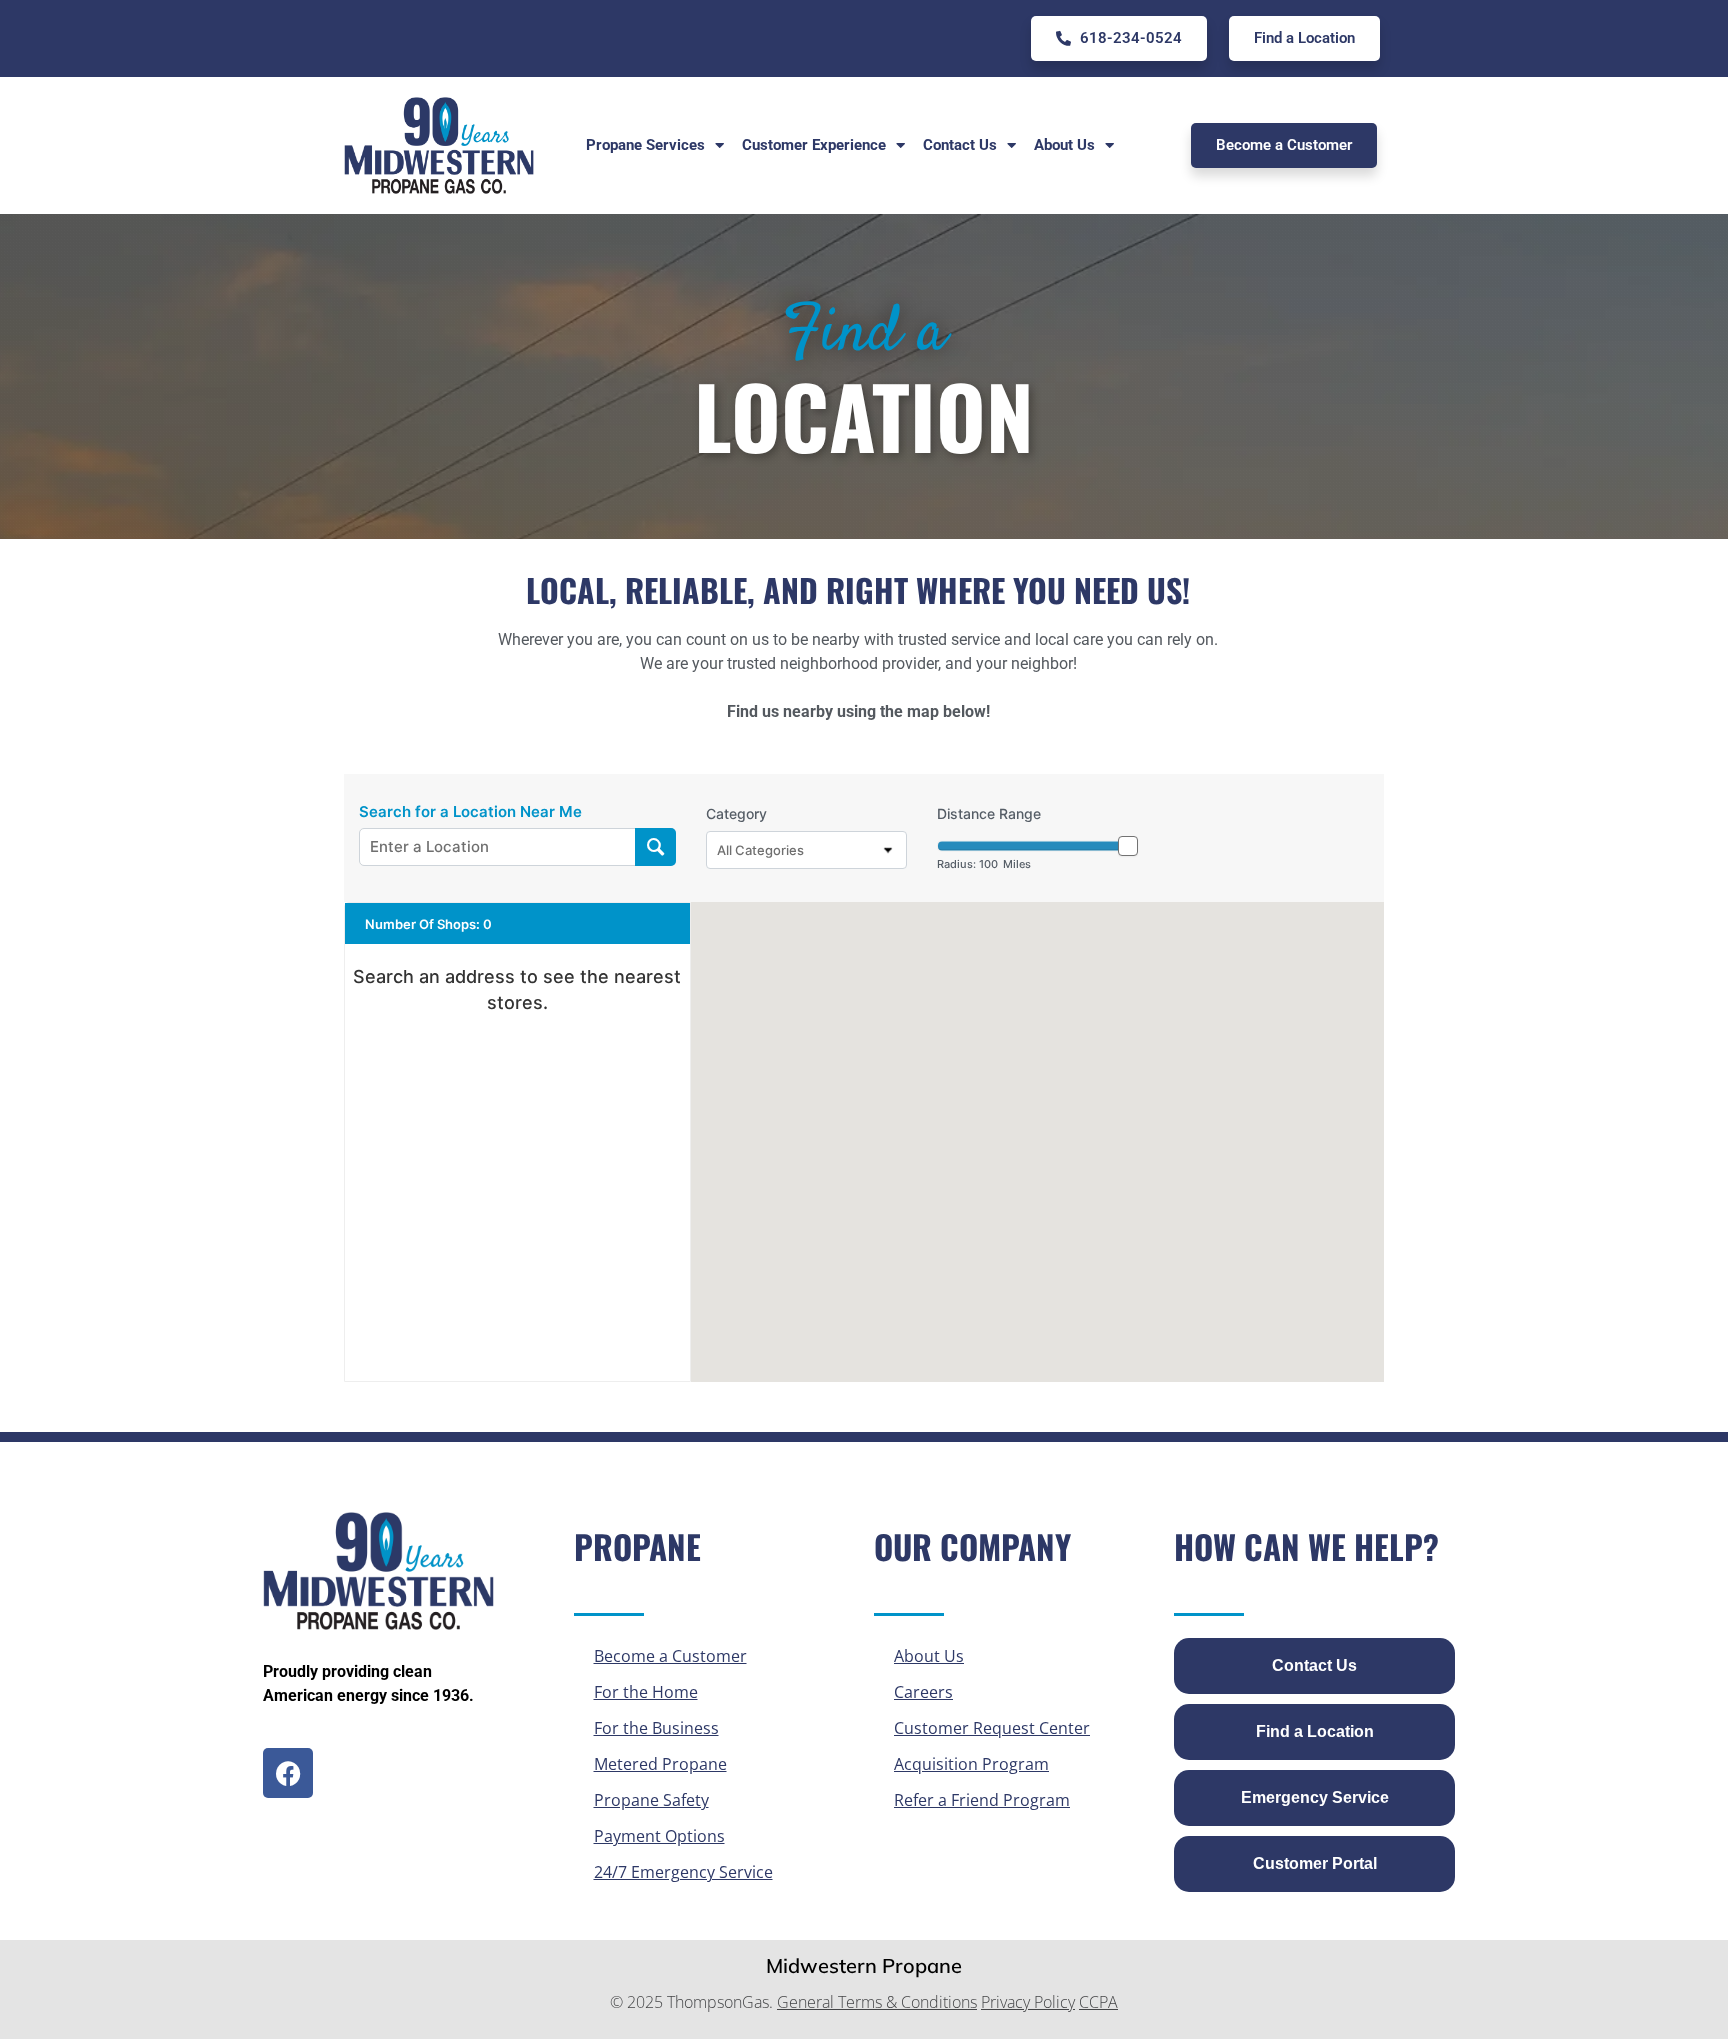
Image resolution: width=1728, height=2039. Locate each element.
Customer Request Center (992, 1728)
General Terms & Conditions (877, 2002)
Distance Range (989, 813)
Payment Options (659, 1836)
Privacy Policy (1028, 2002)
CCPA (1098, 2002)
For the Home (646, 1692)
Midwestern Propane (864, 1965)
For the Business (656, 1728)
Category (736, 813)
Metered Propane (660, 1764)
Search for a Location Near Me (470, 812)
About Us (929, 1656)
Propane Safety (651, 1800)
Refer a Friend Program (982, 1800)
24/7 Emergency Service (683, 1872)
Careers (923, 1692)
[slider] (1128, 846)
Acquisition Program (971, 1764)
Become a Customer (670, 1656)
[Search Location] (655, 847)
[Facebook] (288, 1773)
